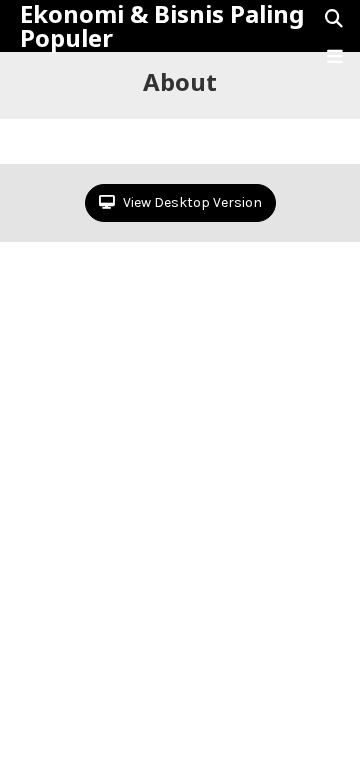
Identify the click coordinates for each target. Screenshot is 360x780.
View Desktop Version (191, 202)
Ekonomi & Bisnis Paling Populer (162, 26)
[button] (335, 57)
